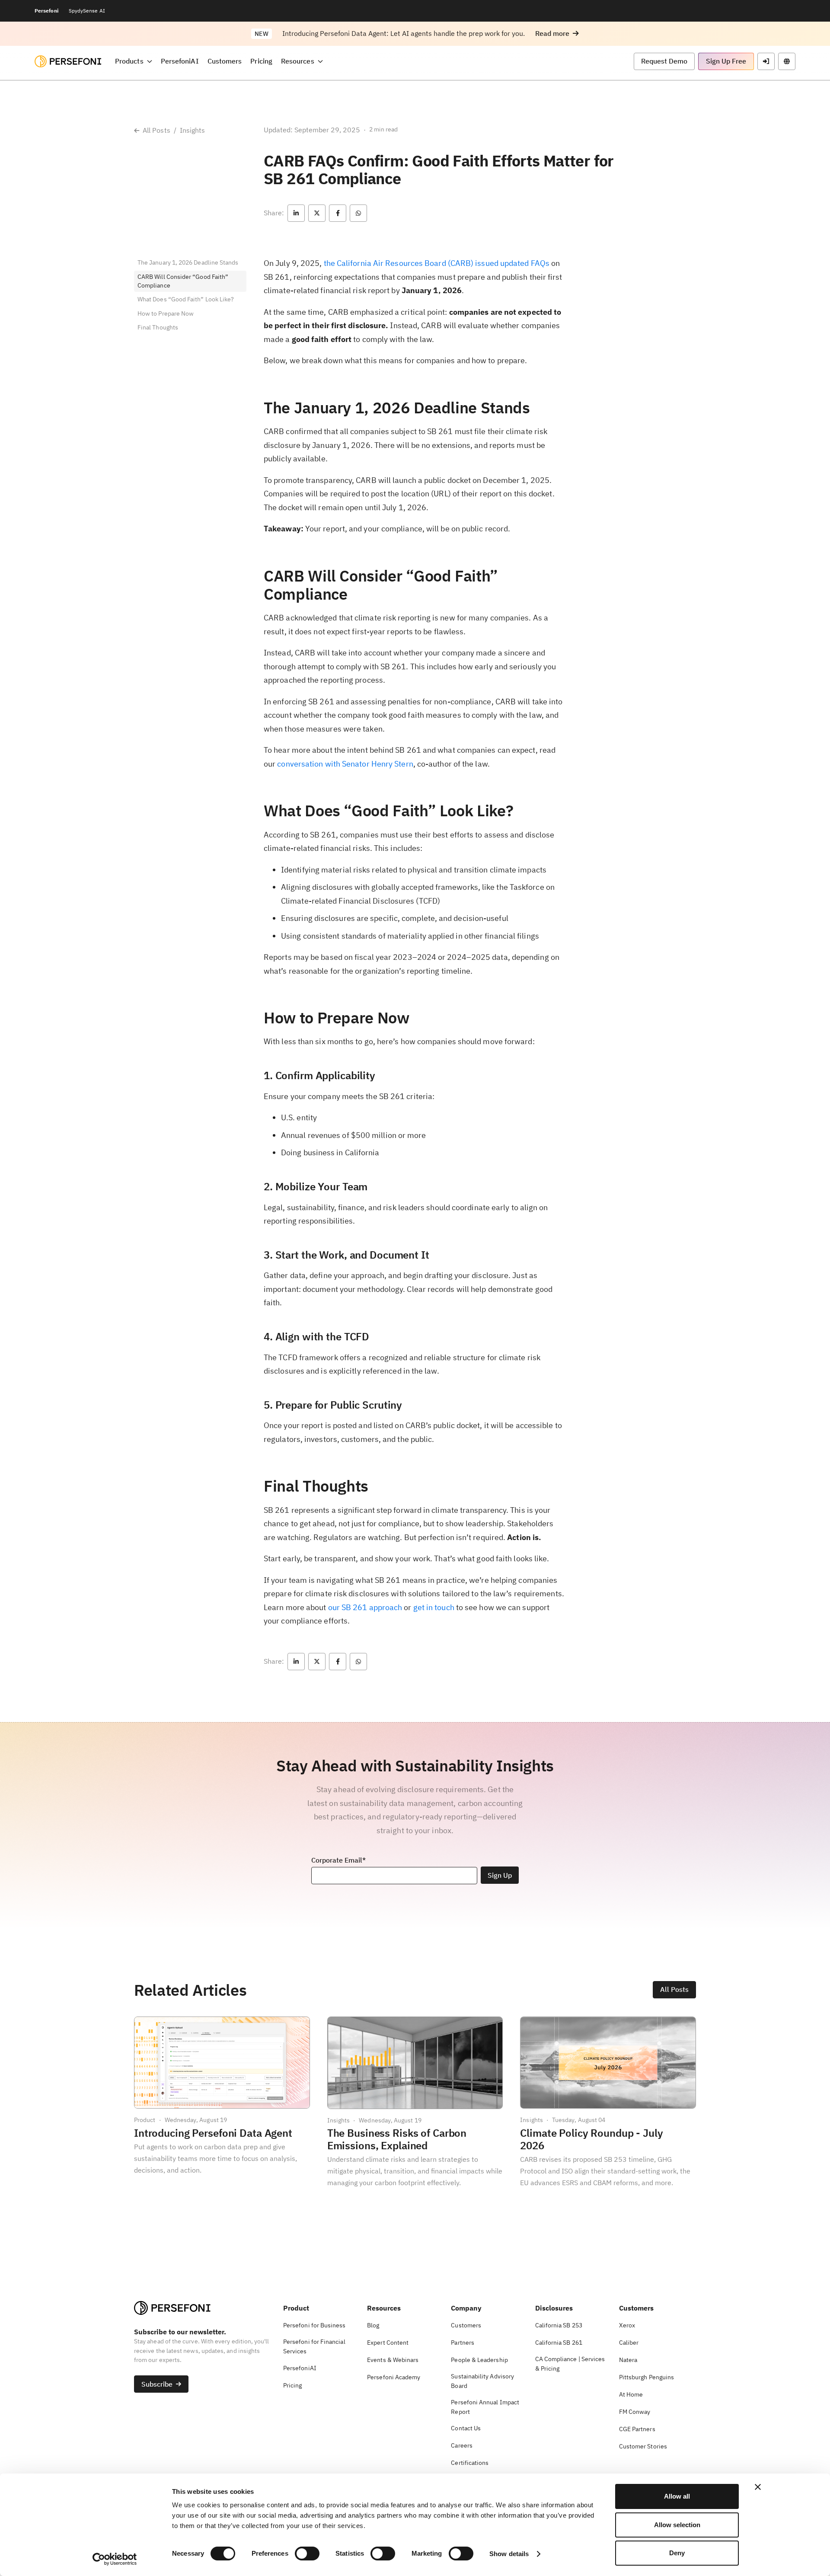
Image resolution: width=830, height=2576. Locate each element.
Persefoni (46, 11)
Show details (509, 2554)
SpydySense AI (87, 11)
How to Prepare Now (166, 313)
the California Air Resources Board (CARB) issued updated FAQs (437, 263)
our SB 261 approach (365, 1607)
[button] (557, 34)
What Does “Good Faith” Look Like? (186, 300)
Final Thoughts (158, 328)
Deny (677, 2553)
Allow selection (677, 2525)
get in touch (434, 1607)
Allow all (677, 2496)
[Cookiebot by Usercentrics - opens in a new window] (115, 2559)
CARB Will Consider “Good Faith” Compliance (183, 281)
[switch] (307, 2554)
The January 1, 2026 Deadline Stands (188, 262)
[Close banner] (758, 2487)
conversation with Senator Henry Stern (345, 764)
